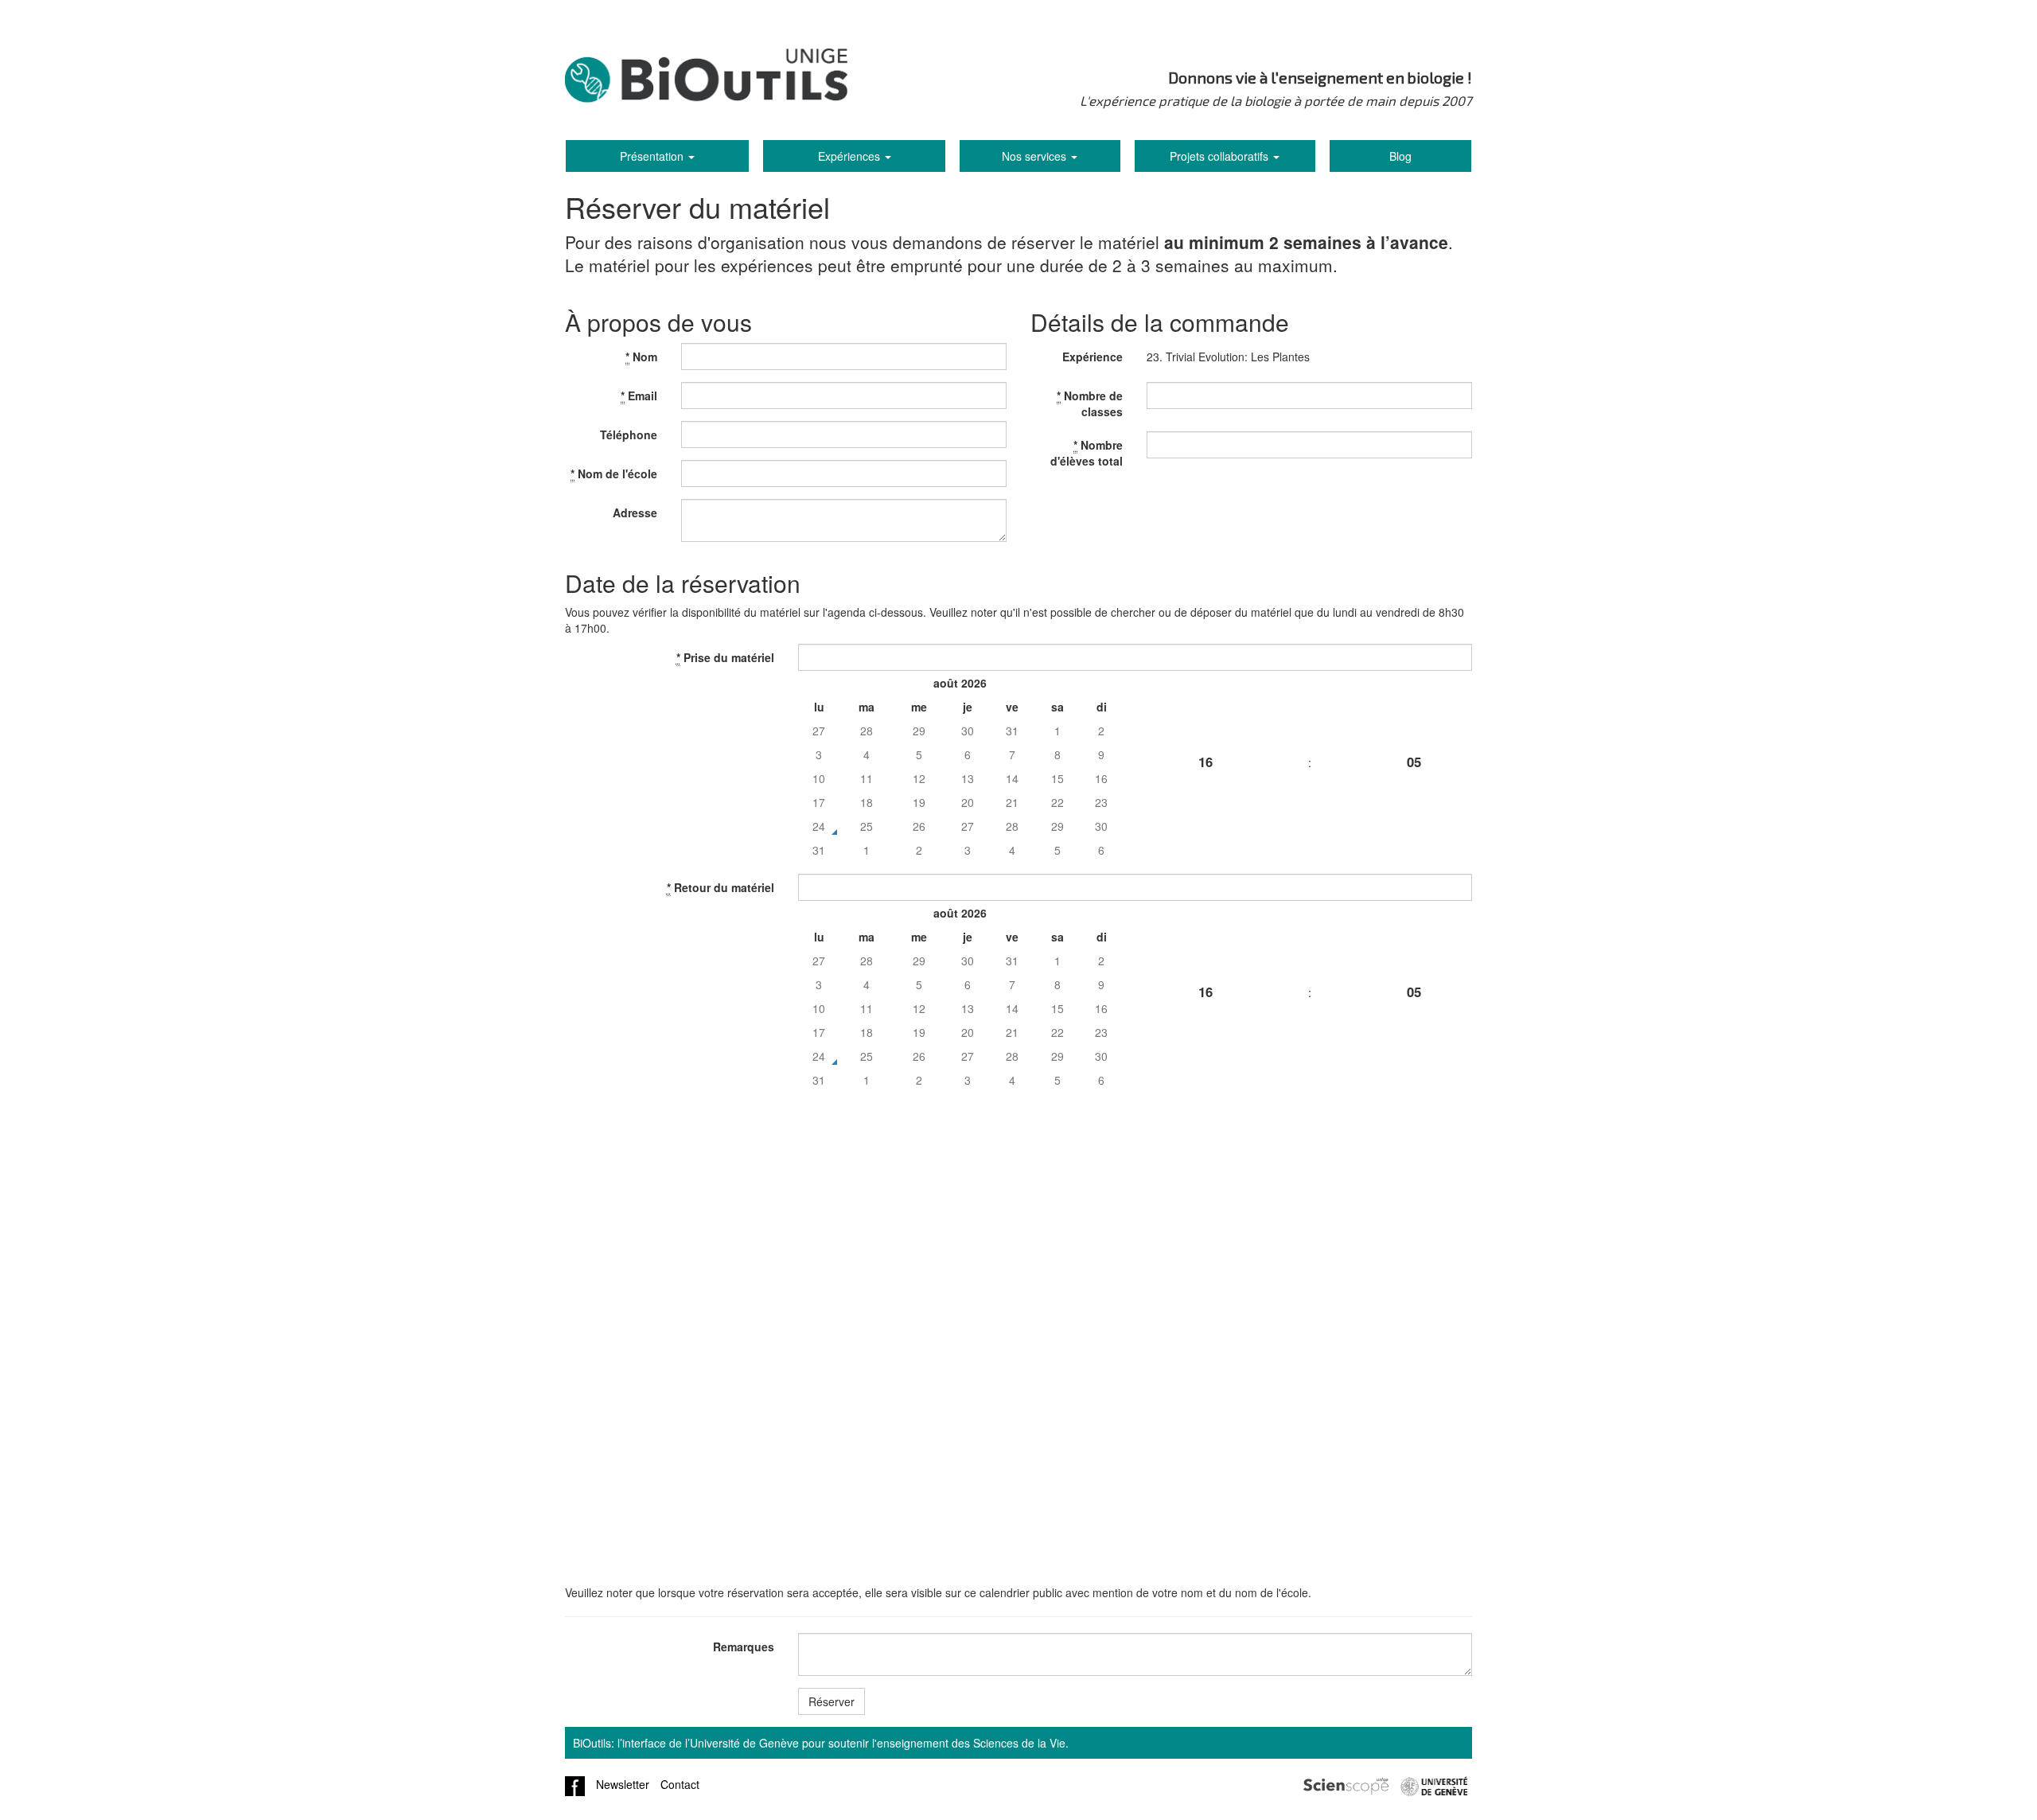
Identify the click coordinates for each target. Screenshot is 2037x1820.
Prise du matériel (725, 657)
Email (639, 396)
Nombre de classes (1090, 403)
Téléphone (629, 435)
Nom (641, 357)
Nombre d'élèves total (1087, 453)
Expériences (851, 156)
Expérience (1093, 357)
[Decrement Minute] (1414, 820)
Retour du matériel (721, 887)
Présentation (653, 156)
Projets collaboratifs (1221, 156)
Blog (1400, 156)
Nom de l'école (614, 474)
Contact (680, 1784)
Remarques (744, 1647)
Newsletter (623, 1784)
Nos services (1036, 156)
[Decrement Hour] (1205, 820)
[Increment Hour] (1205, 703)
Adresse (635, 512)
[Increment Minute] (1414, 703)
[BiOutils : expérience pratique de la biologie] (706, 80)
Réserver (832, 1701)
